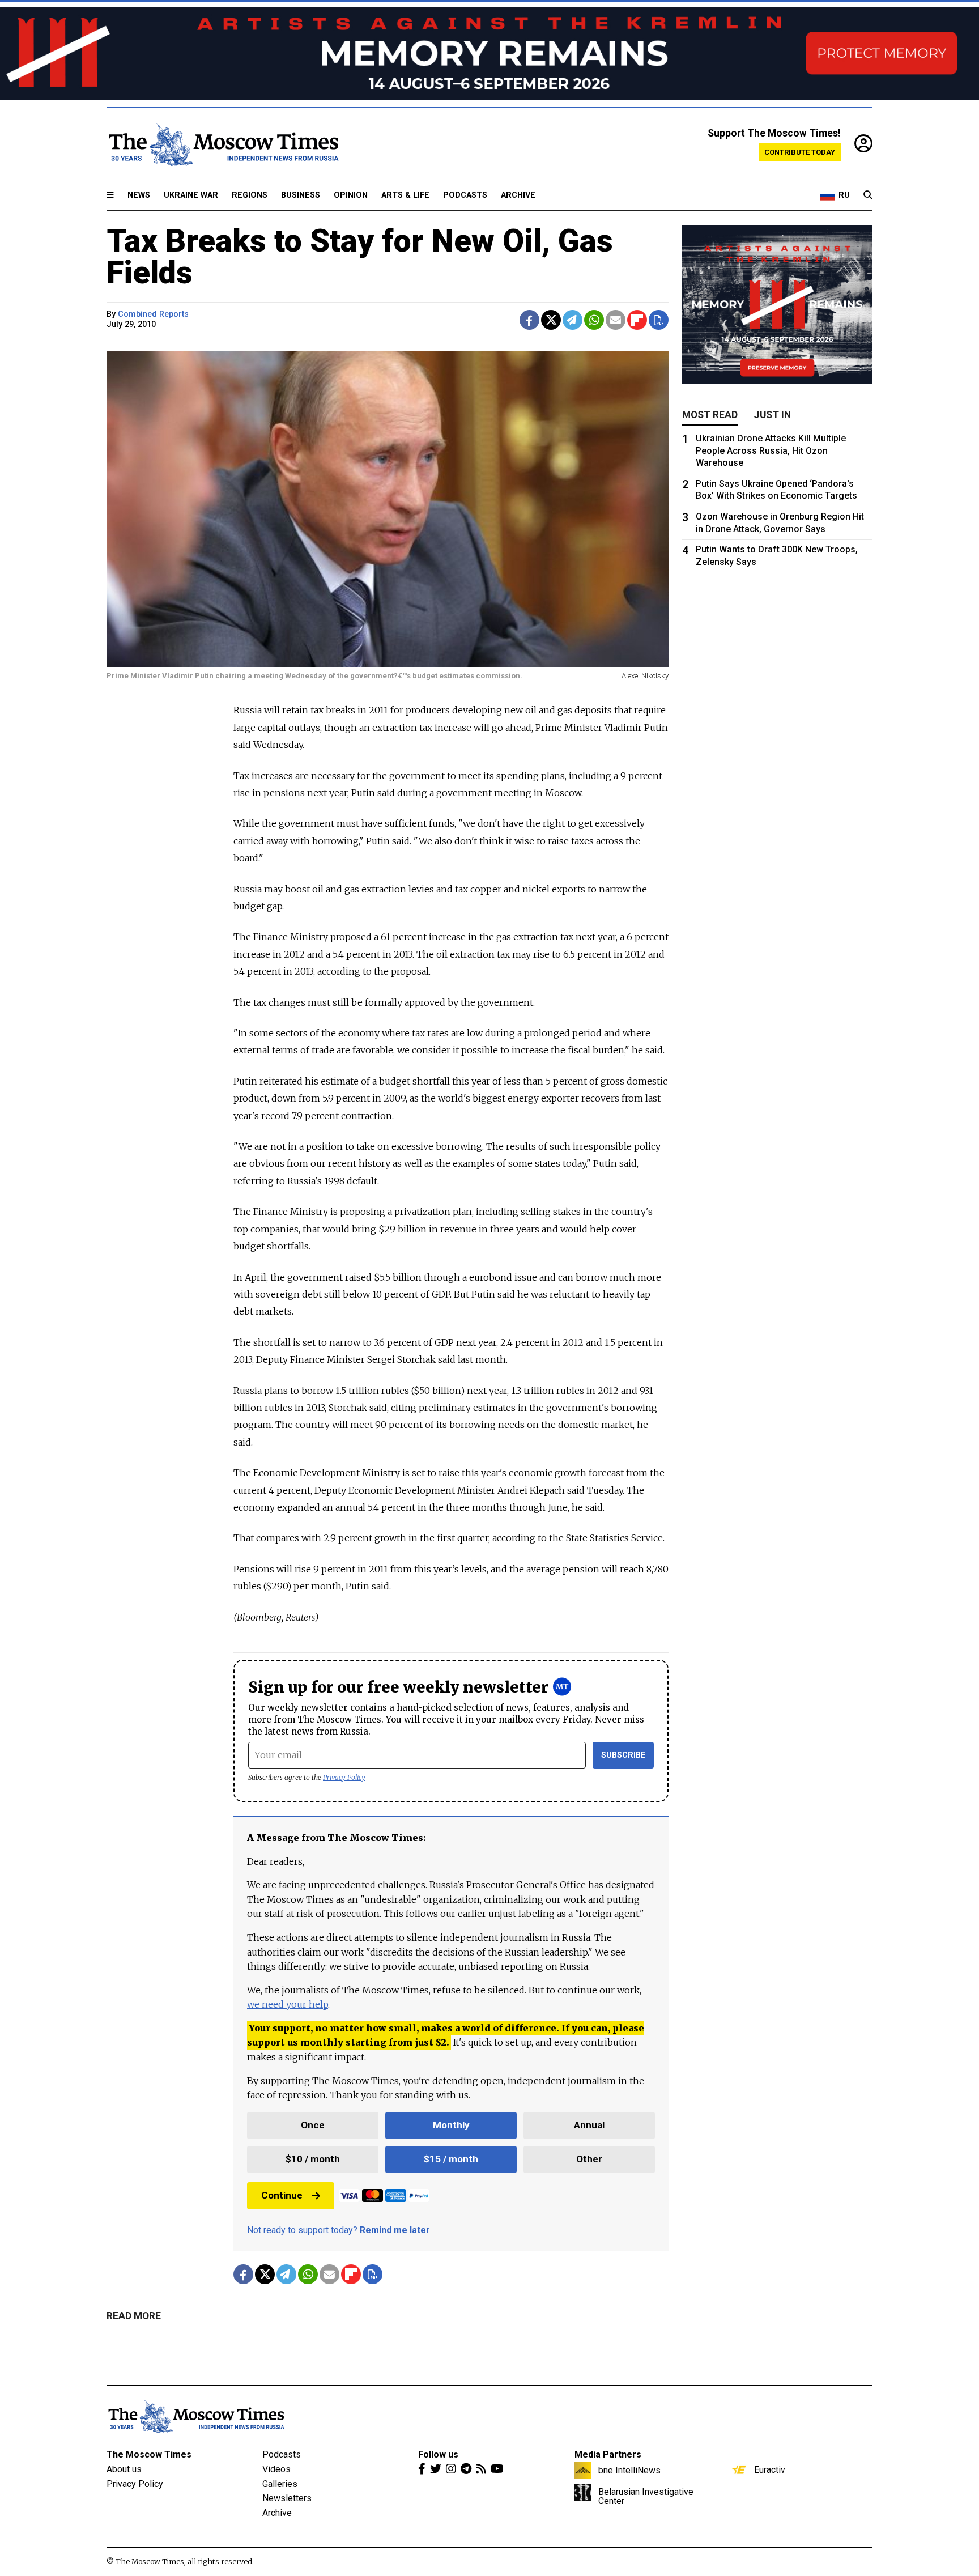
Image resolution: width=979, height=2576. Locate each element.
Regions (250, 195)
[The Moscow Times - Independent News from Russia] (223, 144)
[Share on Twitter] (551, 320)
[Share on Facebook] (529, 320)
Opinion (351, 195)
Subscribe (623, 1755)
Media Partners (608, 2454)
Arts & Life (405, 195)
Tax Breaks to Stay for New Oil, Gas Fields (360, 257)
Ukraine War (191, 195)
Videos (276, 2469)
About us (124, 2469)
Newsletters (287, 2498)
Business (301, 195)
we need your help (288, 2004)
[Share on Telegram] (572, 320)
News (139, 195)
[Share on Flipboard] (637, 320)
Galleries (280, 2484)
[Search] (868, 195)
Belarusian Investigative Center (646, 2496)
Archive (518, 195)
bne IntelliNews (629, 2470)
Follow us (438, 2454)
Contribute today (800, 152)
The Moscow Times (149, 2454)
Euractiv (770, 2469)
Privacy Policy (344, 1777)
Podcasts (465, 195)
